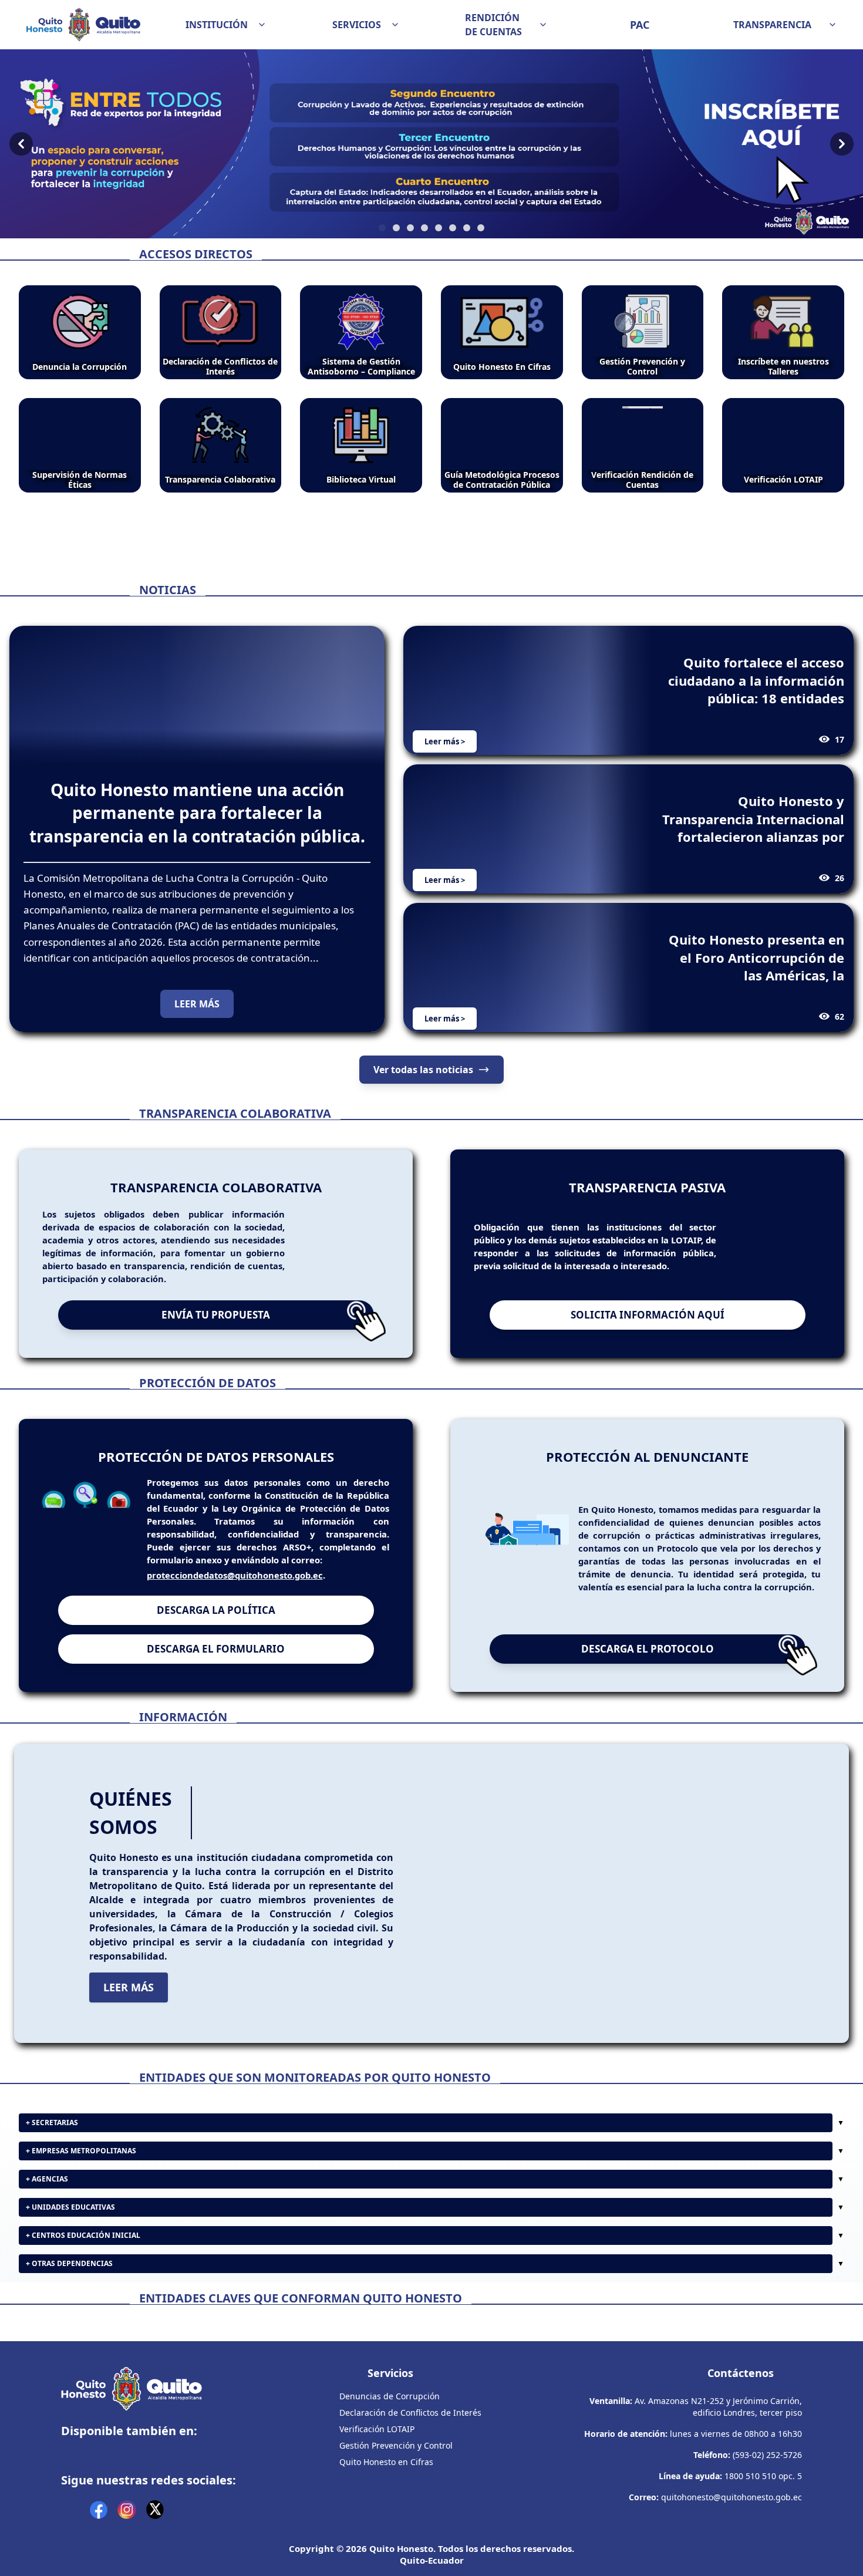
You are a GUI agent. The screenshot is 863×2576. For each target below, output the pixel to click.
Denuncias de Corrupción (390, 2509)
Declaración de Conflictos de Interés (410, 2525)
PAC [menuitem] (640, 25)
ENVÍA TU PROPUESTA (216, 1345)
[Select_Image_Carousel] (382, 228)
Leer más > (445, 741)
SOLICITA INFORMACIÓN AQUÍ (648, 1345)
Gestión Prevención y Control (396, 2558)
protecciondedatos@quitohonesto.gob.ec (235, 1606)
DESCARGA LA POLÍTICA (216, 1641)
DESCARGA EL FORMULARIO (216, 1679)
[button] (226, 25)
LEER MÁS (197, 1004)
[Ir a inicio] (83, 25)
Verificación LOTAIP (377, 2542)
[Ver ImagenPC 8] (431, 144)
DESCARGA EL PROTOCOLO (648, 1679)
